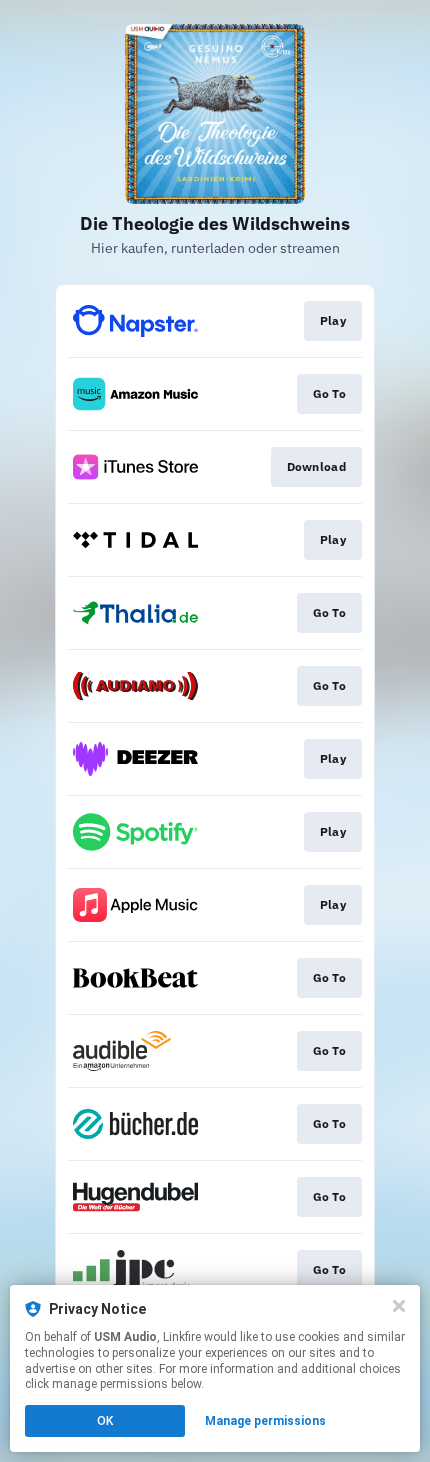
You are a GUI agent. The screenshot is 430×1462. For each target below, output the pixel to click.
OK (105, 1421)
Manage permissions (265, 1421)
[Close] (399, 1306)
